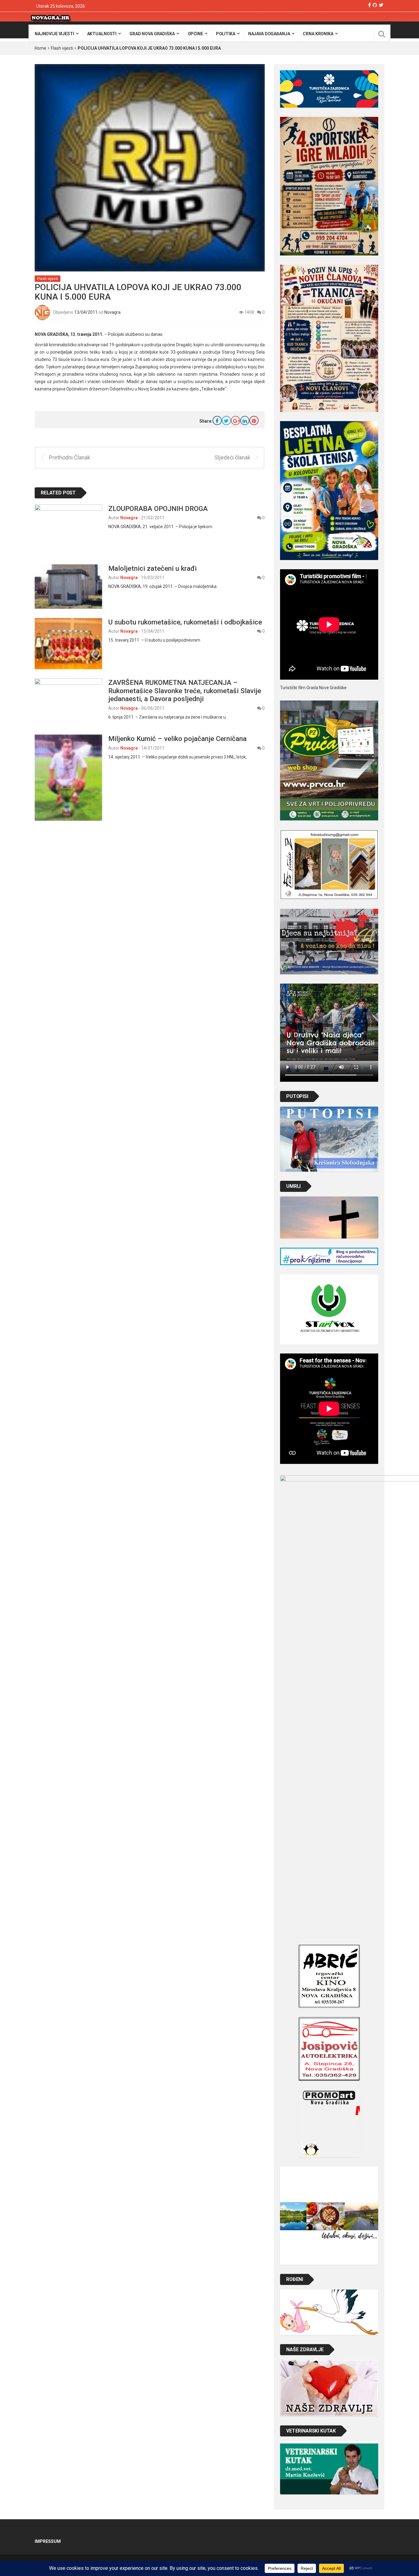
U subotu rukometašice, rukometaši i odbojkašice (185, 622)
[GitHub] (375, 5)
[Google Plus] (236, 420)
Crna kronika (318, 34)
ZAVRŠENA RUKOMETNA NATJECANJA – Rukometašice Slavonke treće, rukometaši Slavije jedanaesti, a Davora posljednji (185, 691)
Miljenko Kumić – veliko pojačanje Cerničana (177, 739)
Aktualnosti (102, 34)
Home (40, 48)
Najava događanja (269, 34)
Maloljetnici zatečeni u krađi (152, 568)
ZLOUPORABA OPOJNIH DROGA (158, 509)
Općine (195, 34)
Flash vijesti (62, 48)
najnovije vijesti (54, 34)
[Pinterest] (254, 420)
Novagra (112, 312)
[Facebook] (369, 5)
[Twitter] (381, 5)
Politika (226, 34)
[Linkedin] (245, 420)
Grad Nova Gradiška (152, 34)
